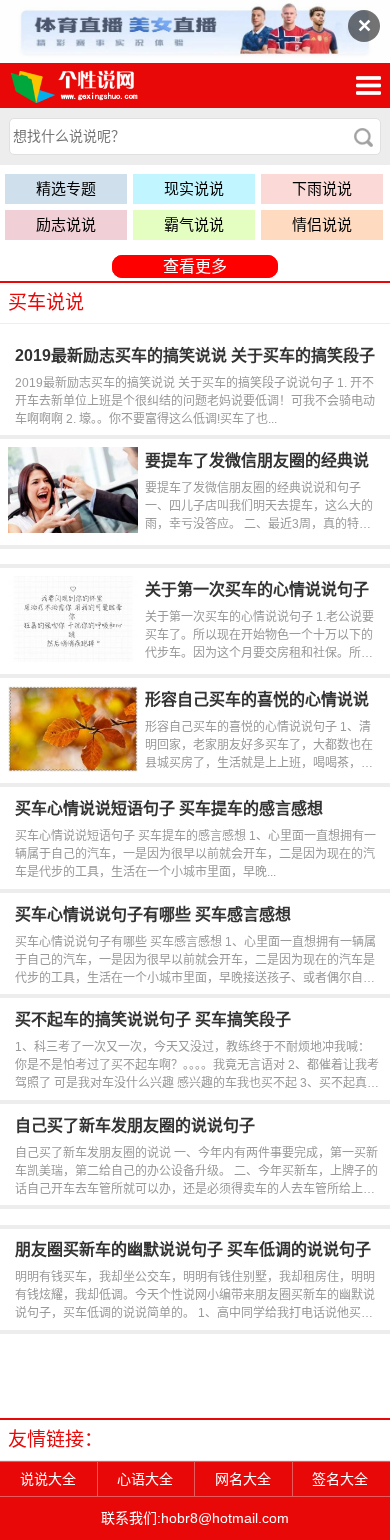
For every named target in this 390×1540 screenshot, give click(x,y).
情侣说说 (322, 224)
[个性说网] (104, 85)
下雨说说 (322, 188)
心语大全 (145, 1479)
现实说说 (194, 188)
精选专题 (66, 188)
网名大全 (243, 1479)
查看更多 (195, 266)
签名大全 (340, 1479)
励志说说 (66, 224)
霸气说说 (194, 224)
